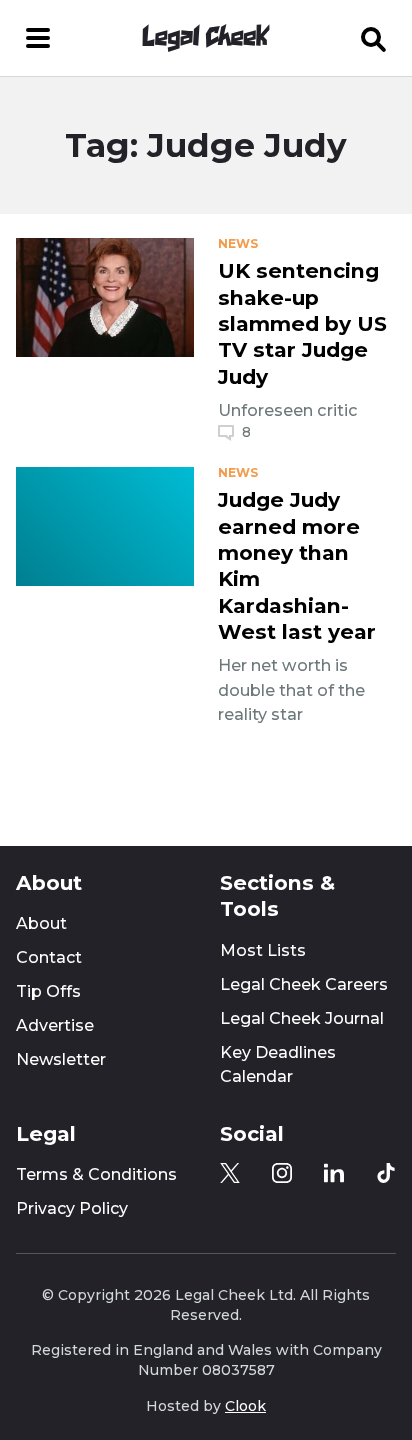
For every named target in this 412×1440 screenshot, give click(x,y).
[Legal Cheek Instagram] (282, 1173)
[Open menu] (38, 38)
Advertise (55, 1025)
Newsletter (61, 1059)
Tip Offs (48, 991)
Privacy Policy (72, 1208)
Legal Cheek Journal (302, 1018)
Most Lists (263, 950)
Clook (245, 1406)
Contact (49, 957)
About (41, 923)
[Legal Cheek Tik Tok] (386, 1173)
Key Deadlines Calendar (278, 1064)
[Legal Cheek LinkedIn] (334, 1173)
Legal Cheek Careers (304, 984)
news (238, 244)
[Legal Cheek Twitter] (230, 1173)
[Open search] (374, 38)
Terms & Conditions (96, 1174)
